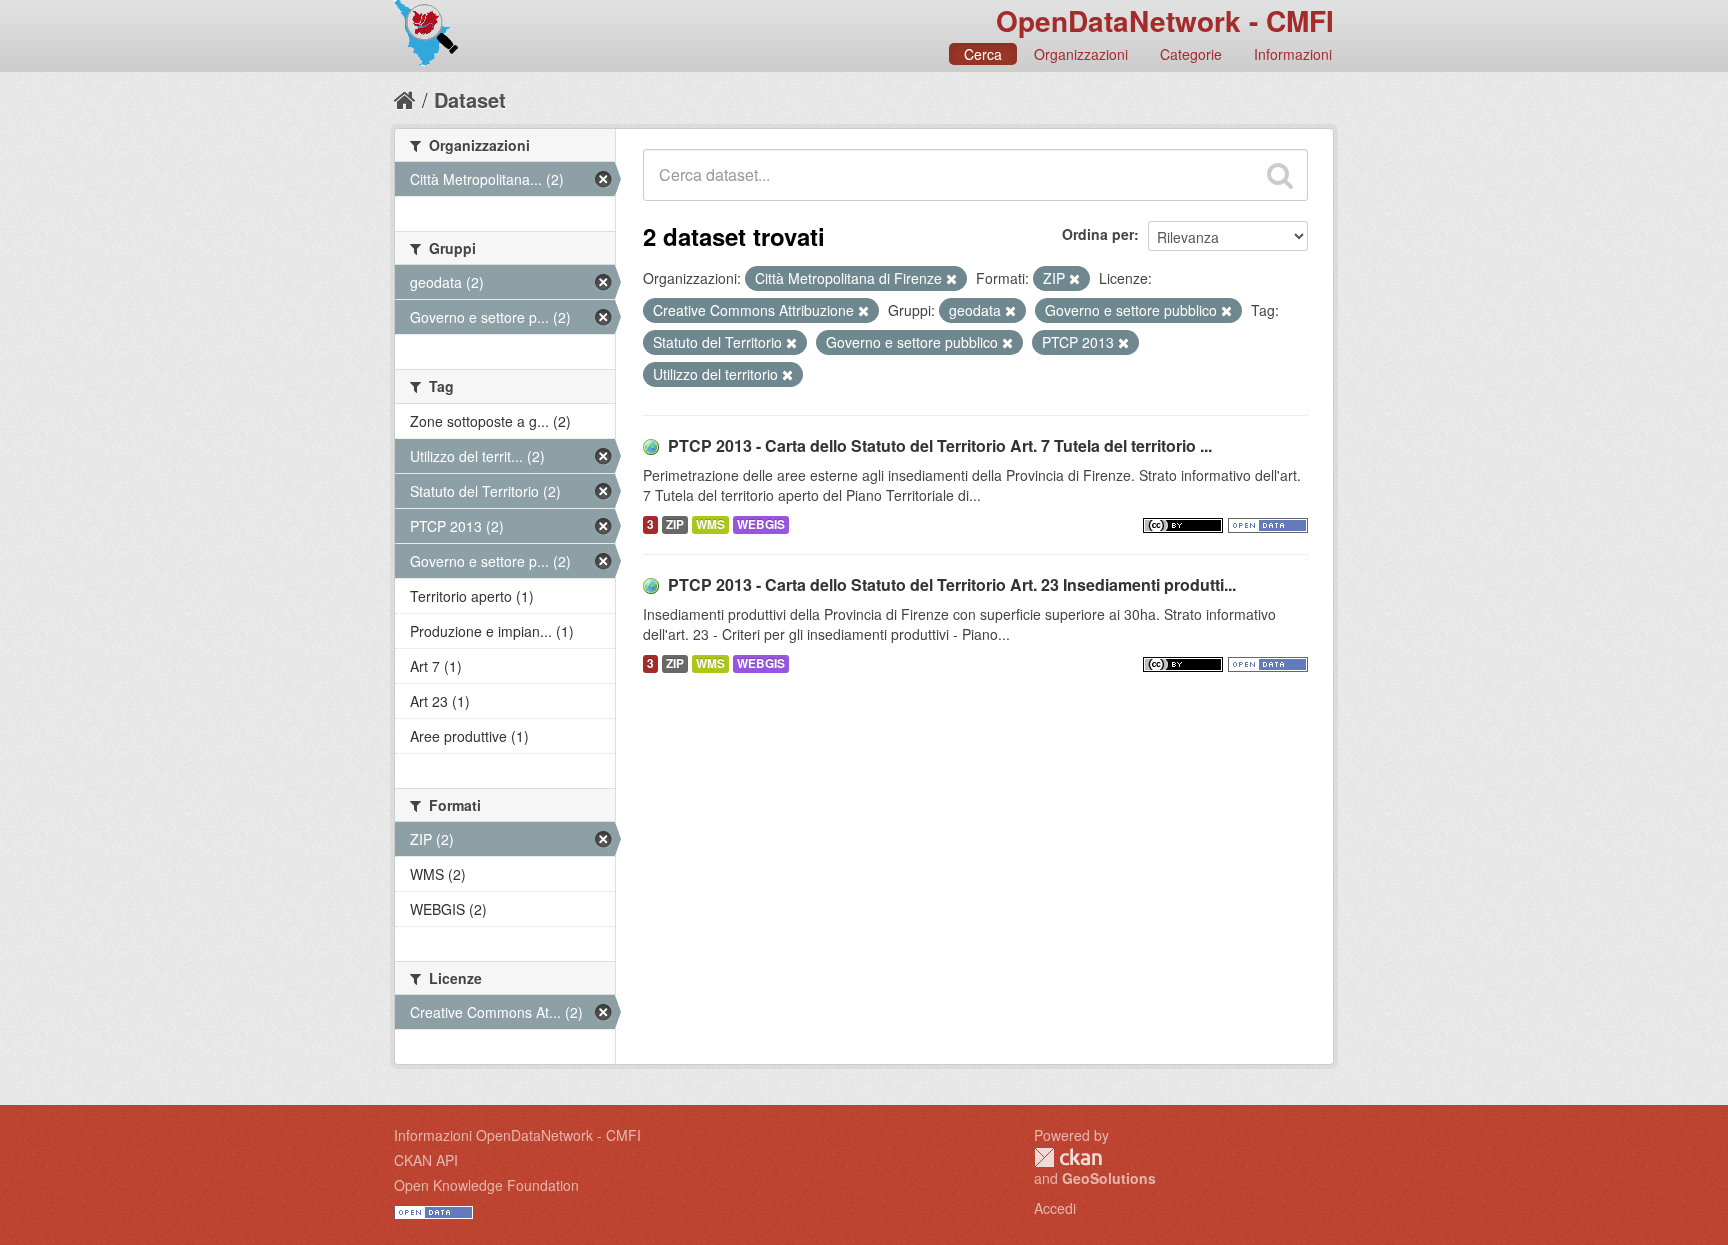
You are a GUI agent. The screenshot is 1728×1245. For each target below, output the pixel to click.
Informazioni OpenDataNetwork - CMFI (517, 1135)
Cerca (983, 54)
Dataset (470, 99)
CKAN (1068, 1157)
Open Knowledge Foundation (486, 1185)
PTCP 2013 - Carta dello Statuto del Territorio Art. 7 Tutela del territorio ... (940, 445)
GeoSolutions (1109, 1178)
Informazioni (1293, 54)
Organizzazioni (1081, 54)
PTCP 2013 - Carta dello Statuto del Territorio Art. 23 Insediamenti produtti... (952, 584)
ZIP (675, 524)
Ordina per (1098, 234)
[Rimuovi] (951, 279)
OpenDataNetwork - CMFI (1165, 20)
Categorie (1191, 54)
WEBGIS (761, 524)
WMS (710, 524)
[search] (1280, 175)
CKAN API (426, 1160)
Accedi (1055, 1208)
